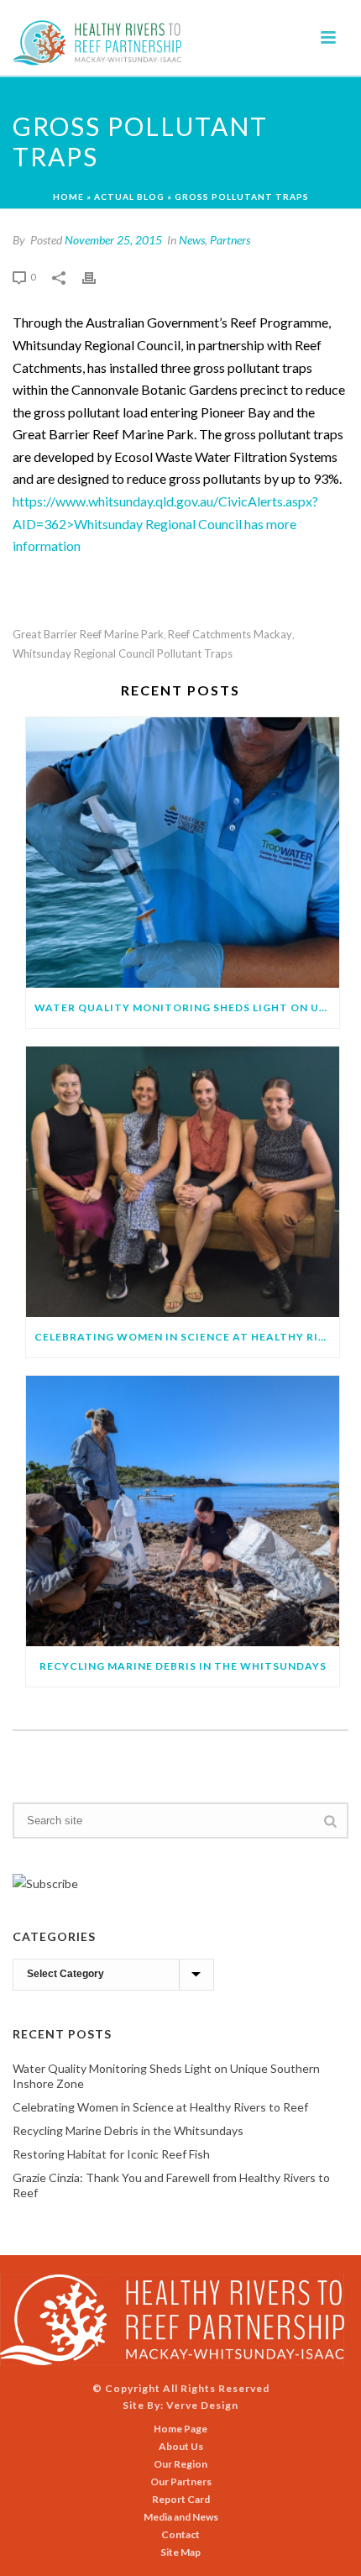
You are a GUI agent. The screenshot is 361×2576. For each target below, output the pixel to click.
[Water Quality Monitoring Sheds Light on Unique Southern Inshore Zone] (183, 853)
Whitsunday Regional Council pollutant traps (123, 654)
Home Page (180, 2429)
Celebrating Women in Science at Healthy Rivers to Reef (187, 1337)
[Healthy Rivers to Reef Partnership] (172, 2319)
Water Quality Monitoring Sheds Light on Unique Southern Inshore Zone (187, 1007)
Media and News (181, 2517)
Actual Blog (129, 197)
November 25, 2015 (113, 240)
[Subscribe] (45, 1882)
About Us (181, 2446)
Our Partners (181, 2482)
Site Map (180, 2552)
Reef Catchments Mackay (230, 635)
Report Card (181, 2499)
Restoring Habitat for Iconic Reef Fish (111, 2154)
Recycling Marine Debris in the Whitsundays (183, 1666)
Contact (180, 2534)
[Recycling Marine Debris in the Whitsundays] (183, 1511)
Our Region (180, 2464)
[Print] (97, 276)
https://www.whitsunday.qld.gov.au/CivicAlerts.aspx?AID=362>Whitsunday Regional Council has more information (165, 523)
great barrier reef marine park (88, 635)
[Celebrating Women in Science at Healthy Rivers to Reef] (183, 1182)
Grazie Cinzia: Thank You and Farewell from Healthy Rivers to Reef (171, 2185)
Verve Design (202, 2405)
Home (68, 197)
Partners (230, 240)
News (192, 240)
